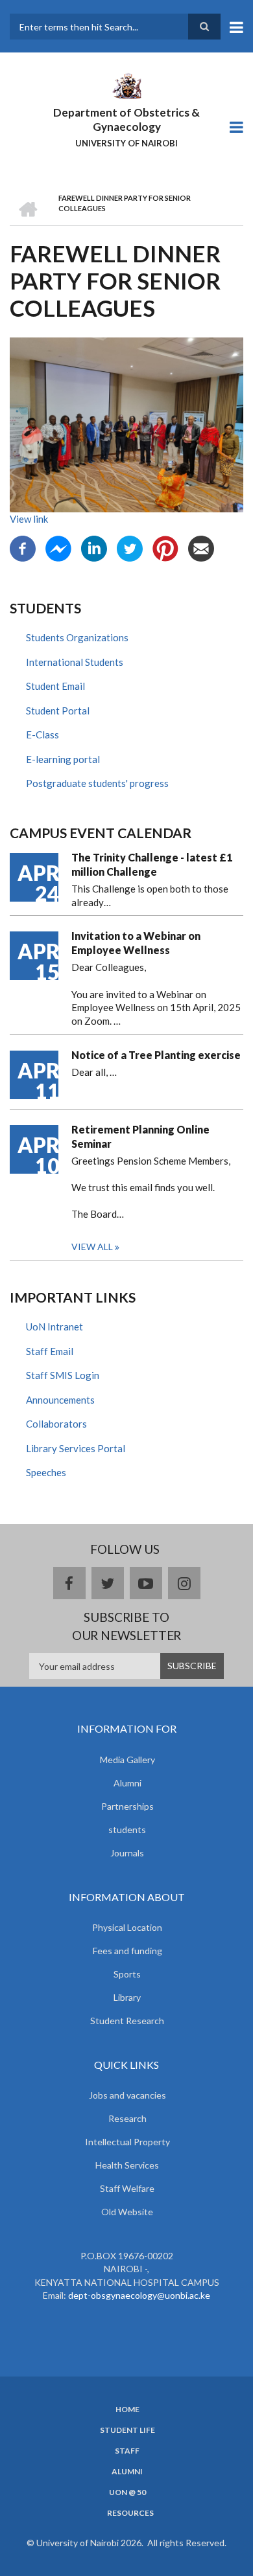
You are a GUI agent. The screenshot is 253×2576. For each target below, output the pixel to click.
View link (29, 519)
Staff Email (50, 1351)
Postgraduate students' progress (97, 783)
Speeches (46, 1472)
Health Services (127, 2165)
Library (127, 1997)
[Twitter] (130, 547)
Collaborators (56, 1424)
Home (127, 2410)
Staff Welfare (127, 2188)
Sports (127, 1974)
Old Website (127, 2212)
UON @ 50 (127, 2492)
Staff (127, 2451)
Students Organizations (77, 637)
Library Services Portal (76, 1448)
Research (127, 2118)
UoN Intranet (54, 1327)
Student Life (127, 2430)
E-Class (42, 735)
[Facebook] (23, 547)
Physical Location (127, 1927)
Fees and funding (127, 1951)
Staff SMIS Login (63, 1375)
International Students (75, 662)
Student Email (55, 686)
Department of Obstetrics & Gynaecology (126, 120)
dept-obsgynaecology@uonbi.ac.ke (139, 2295)
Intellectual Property (127, 2142)
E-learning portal (63, 759)
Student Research (127, 2021)
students (127, 1829)
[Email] (201, 547)
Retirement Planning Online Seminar (140, 1136)
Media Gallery (127, 1760)
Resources (130, 2513)
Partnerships (127, 1806)
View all (92, 1247)
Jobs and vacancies (127, 2095)
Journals (127, 1853)
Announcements (60, 1400)
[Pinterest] (165, 547)
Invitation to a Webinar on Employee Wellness (136, 943)
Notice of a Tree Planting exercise (156, 1055)
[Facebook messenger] (58, 547)
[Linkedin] (94, 547)
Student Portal (58, 711)
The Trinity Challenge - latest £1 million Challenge (152, 864)
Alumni (127, 1783)
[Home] (126, 85)
